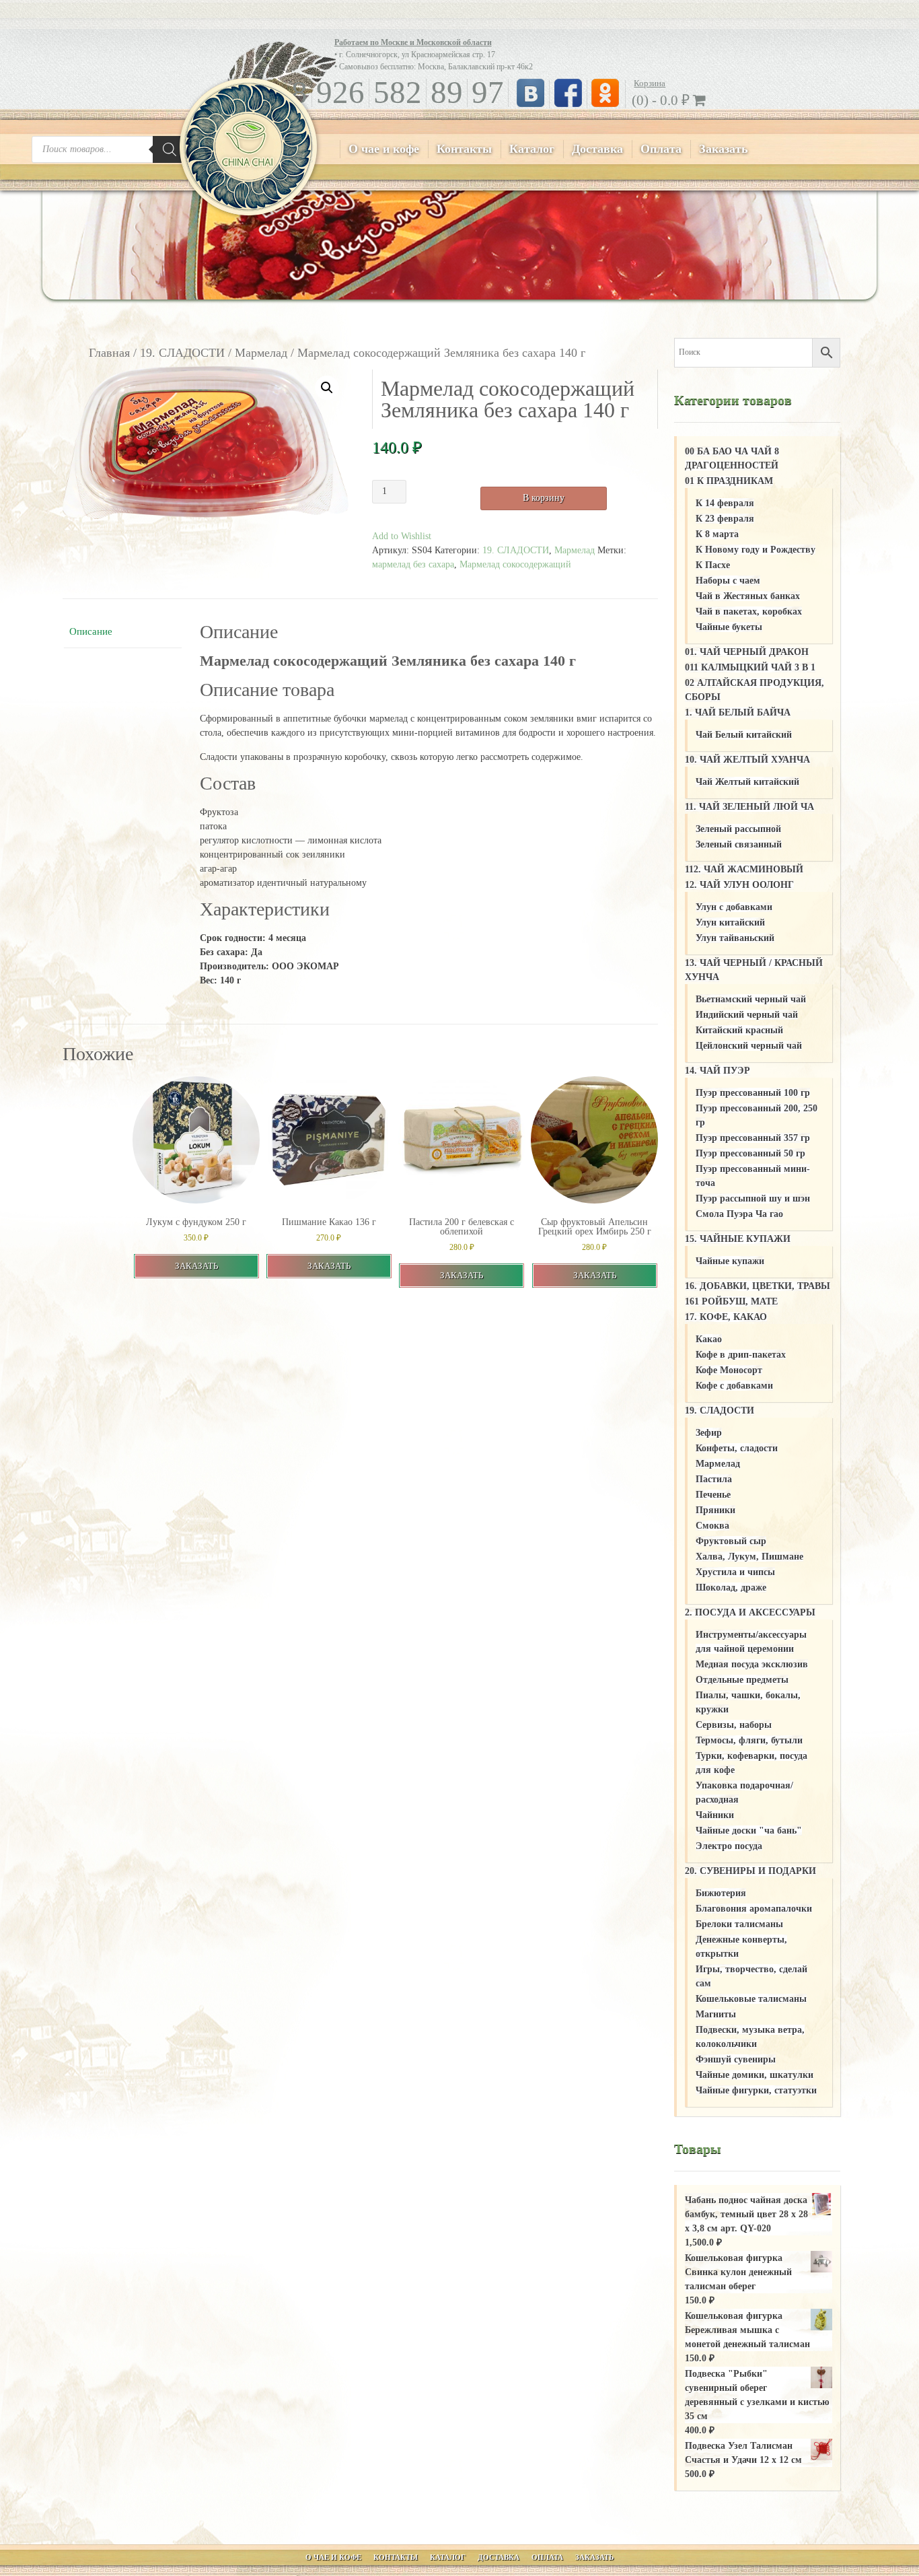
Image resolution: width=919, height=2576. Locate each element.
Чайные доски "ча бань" (749, 1831)
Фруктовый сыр (731, 1541)
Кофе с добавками (734, 1386)
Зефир (709, 1433)
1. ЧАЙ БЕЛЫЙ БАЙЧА (738, 712)
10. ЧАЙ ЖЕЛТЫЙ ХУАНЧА (747, 760)
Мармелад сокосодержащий (515, 564)
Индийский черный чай (747, 1015)
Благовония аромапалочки (754, 1909)
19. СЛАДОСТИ (182, 353)
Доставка (597, 149)
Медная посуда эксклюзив (752, 1664)
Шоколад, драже (731, 1588)
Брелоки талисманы (739, 1924)
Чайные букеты (729, 627)
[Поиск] (170, 149)
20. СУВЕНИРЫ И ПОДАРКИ (750, 1871)
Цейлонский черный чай (749, 1046)
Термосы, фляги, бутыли (749, 1740)
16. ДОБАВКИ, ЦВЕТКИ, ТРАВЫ (758, 1286)
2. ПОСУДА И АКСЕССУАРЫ (750, 1612)
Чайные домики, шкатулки (755, 2075)
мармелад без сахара (413, 564)
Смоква (712, 1526)
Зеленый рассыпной (738, 829)
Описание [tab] (91, 631)
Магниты (716, 2014)
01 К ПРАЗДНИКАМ (729, 481)
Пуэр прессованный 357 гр (753, 1138)
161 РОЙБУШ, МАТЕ (731, 1301)
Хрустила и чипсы (735, 1572)
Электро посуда (729, 1846)
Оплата (661, 149)
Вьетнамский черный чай (751, 999)
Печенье (713, 1495)
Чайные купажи (730, 1261)
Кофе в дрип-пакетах (741, 1355)
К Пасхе (713, 565)
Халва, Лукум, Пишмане (749, 1557)
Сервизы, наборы (734, 1725)
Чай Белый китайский (744, 735)
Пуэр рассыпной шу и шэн (753, 1198)
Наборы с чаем (728, 581)
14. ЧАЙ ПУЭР (718, 1071)
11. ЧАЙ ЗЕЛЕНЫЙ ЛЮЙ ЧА (749, 807)
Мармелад (261, 353)
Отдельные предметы (742, 1680)
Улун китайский (730, 923)
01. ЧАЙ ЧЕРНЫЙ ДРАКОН (747, 652)
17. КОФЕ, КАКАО (726, 1317)
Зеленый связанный (739, 844)
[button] (327, 388)
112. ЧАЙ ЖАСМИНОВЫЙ (744, 869)
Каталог (532, 149)
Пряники (715, 1510)
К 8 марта (717, 534)
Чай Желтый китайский (747, 782)
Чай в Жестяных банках (748, 596)
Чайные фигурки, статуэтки (756, 2090)
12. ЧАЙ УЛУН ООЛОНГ (739, 885)
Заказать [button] (196, 1266)
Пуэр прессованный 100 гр (753, 1093)
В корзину (544, 498)
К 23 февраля (725, 519)
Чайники (715, 1815)
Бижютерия (721, 1893)
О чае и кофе (384, 149)
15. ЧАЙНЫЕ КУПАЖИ (738, 1239)
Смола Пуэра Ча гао (739, 1214)
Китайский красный (739, 1030)
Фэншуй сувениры (736, 2059)
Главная (109, 353)
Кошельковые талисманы (751, 1999)
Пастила (714, 1479)
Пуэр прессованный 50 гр (750, 1153)
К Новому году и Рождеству (756, 550)
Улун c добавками (734, 907)
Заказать (724, 149)
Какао (709, 1339)
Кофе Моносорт (729, 1370)
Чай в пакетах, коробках (749, 612)
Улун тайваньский (735, 938)
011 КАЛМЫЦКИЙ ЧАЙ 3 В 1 (750, 667)
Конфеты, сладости (737, 1448)
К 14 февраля (725, 503)
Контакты (464, 149)
